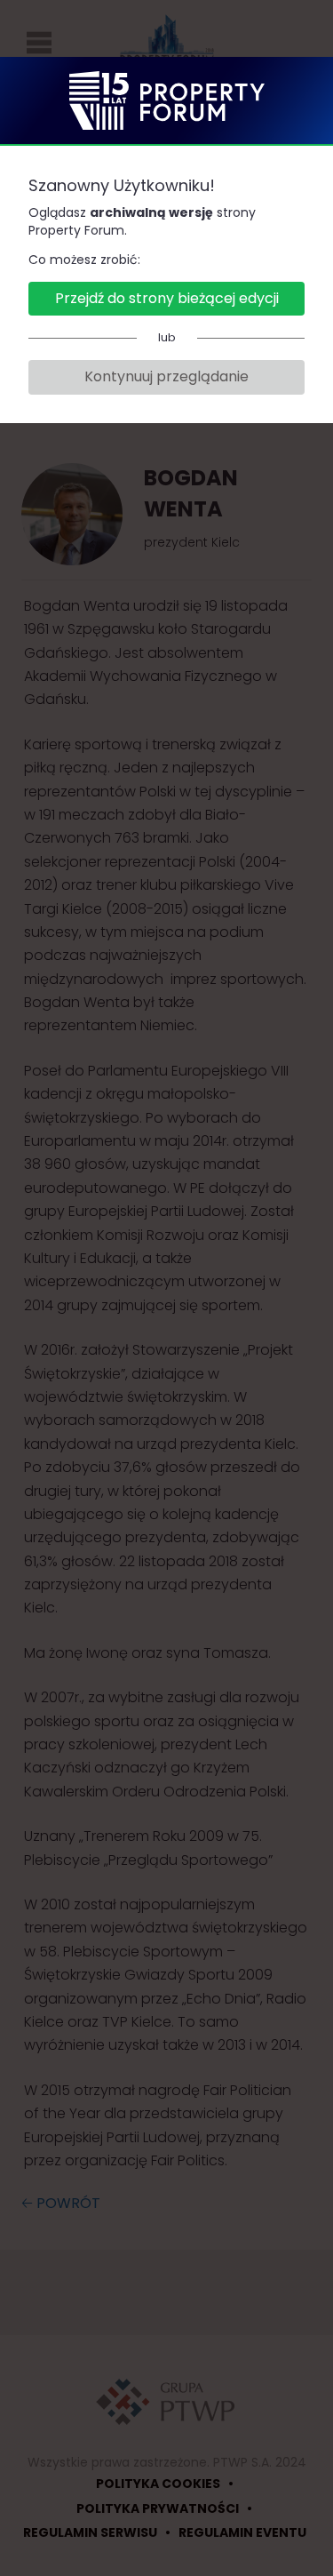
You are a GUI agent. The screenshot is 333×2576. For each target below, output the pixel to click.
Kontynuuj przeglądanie (166, 376)
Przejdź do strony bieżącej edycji (167, 298)
